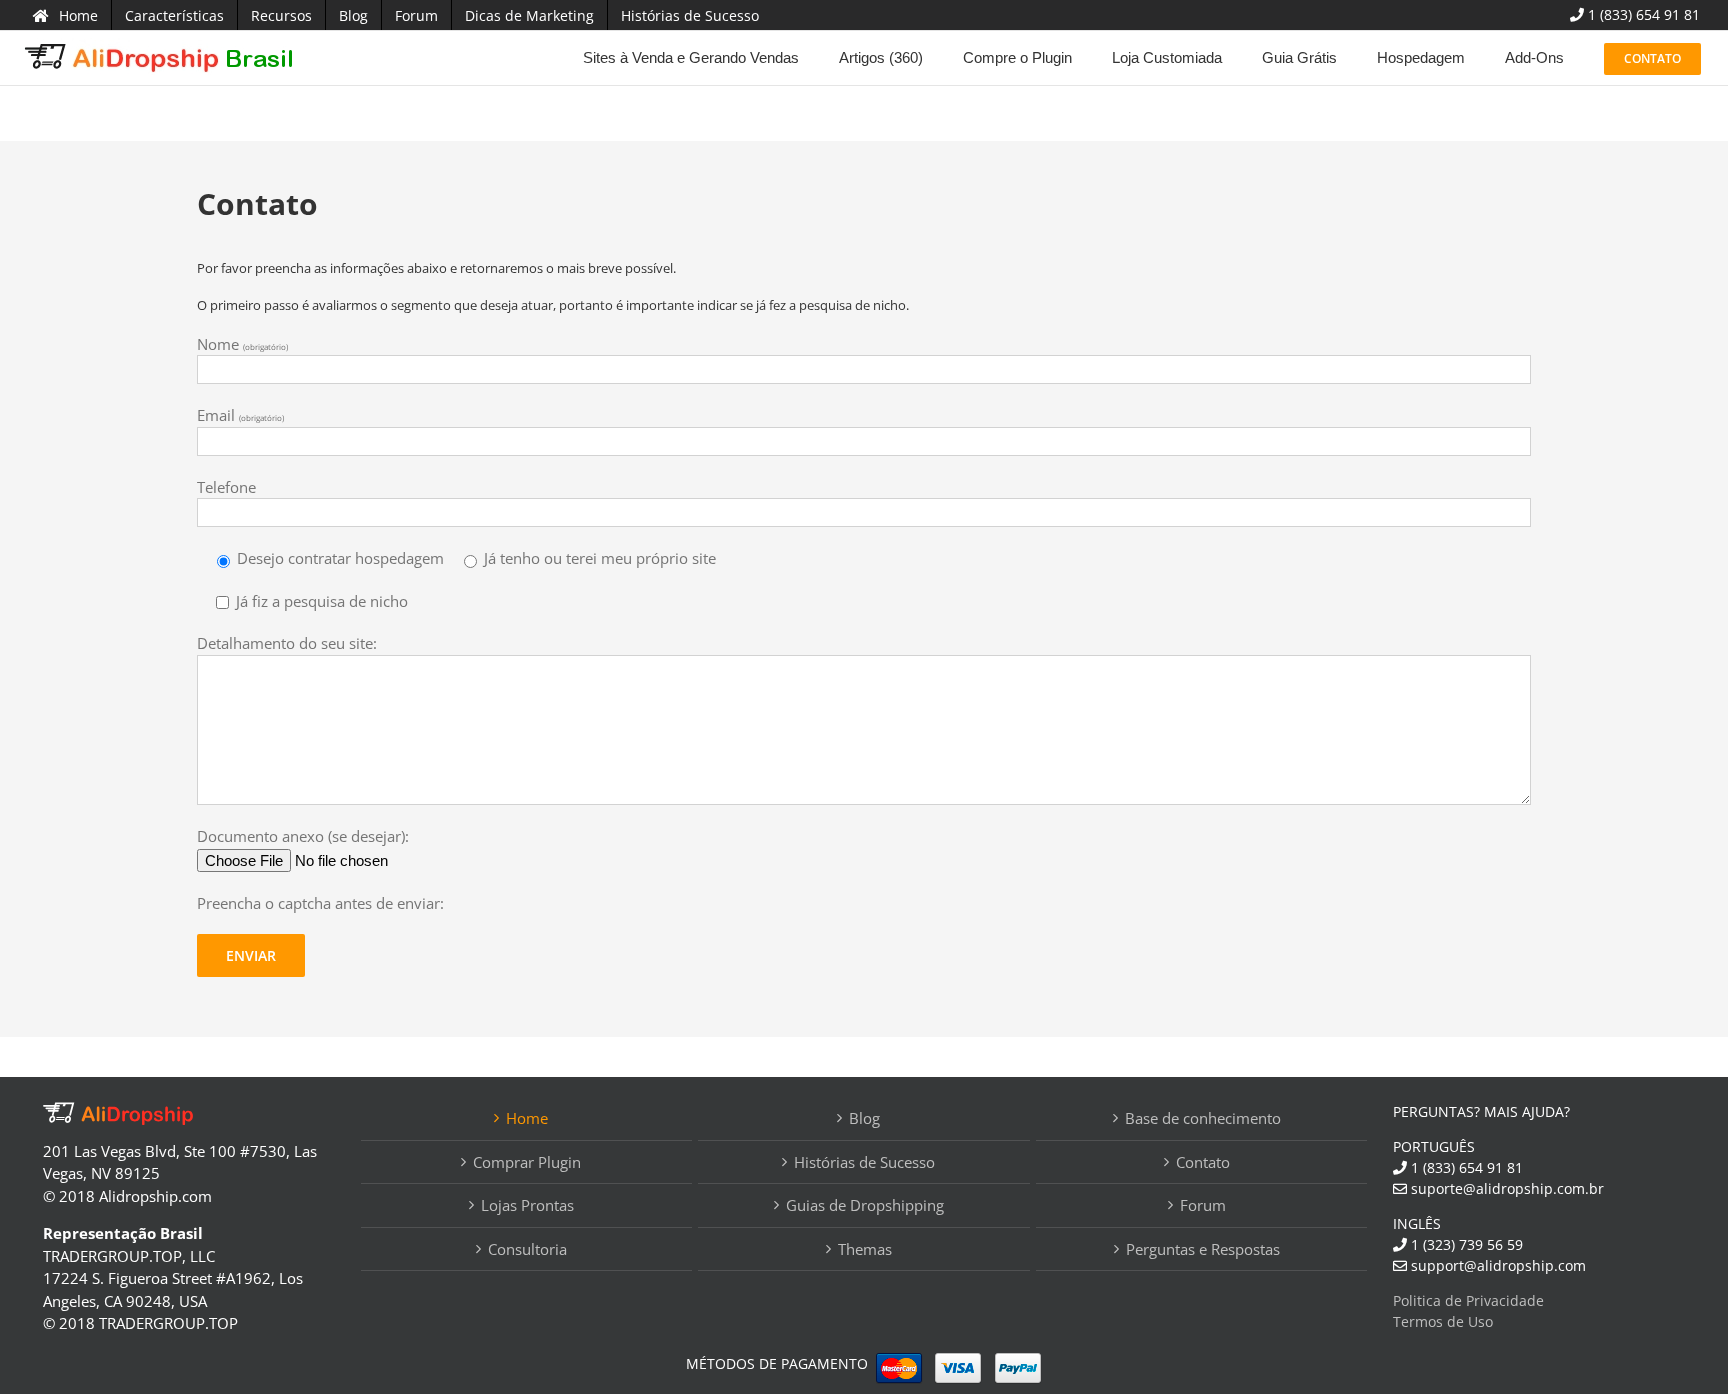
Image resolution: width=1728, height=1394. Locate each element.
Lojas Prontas (527, 1205)
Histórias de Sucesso (864, 1162)
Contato (1203, 1162)
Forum (1203, 1205)
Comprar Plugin (527, 1162)
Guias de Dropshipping (865, 1205)
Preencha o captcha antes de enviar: (320, 903)
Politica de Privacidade (1468, 1300)
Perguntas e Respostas (1203, 1249)
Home (527, 1118)
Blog (864, 1118)
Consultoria (527, 1249)
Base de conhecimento (1203, 1118)
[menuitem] (65, 15)
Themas (865, 1249)
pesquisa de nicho (852, 305)
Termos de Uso (1443, 1321)
